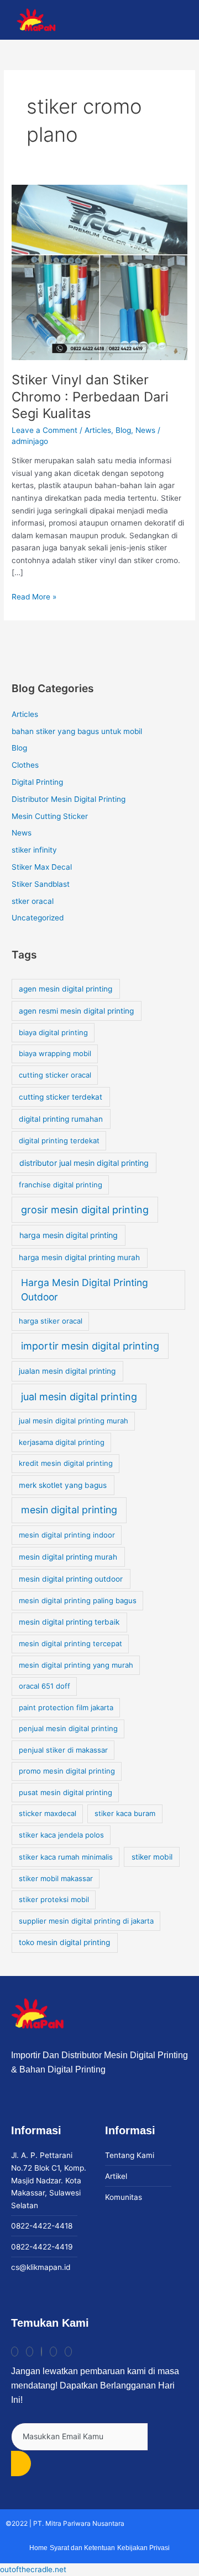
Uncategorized (38, 918)
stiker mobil (152, 1857)
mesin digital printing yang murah (76, 1665)
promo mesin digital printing (67, 1771)
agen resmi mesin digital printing (76, 1011)
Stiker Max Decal (42, 867)
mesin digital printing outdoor (71, 1579)
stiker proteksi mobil (54, 1899)
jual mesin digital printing (79, 1397)
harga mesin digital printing (69, 1235)
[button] (181, 20)
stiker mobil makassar (56, 1878)
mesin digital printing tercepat (70, 1643)
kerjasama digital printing (62, 1442)
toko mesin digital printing (64, 1942)
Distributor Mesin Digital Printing (69, 799)
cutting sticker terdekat (61, 1097)
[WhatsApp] (68, 2352)
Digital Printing (37, 782)
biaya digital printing (53, 1032)
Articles (98, 430)
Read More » (34, 596)
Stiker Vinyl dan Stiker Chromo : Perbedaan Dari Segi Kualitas (90, 397)
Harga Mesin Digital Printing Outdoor (85, 1290)
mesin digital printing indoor (67, 1535)
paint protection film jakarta (66, 1707)
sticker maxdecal (48, 1813)
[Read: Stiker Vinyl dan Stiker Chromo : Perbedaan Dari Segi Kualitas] (99, 272)
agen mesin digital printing (66, 989)
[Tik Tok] (15, 2352)
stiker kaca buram (125, 1813)
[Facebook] (41, 2352)
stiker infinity (34, 850)
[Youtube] (53, 2352)
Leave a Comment (44, 430)
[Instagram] (30, 2352)
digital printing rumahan (61, 1119)
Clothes (25, 765)
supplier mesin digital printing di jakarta (86, 1921)
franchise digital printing (61, 1185)
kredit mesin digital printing (66, 1463)
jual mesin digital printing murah (74, 1421)
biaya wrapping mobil (55, 1053)
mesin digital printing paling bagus (78, 1600)
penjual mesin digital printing (68, 1728)
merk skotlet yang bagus (63, 1485)
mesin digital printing (69, 1510)
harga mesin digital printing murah (79, 1257)
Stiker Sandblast (41, 884)
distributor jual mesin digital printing (84, 1163)
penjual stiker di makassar (63, 1750)
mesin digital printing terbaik (69, 1622)
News (145, 430)
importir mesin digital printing (90, 1346)
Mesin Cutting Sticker (50, 816)
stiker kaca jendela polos (61, 1835)
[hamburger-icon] (138, 20)
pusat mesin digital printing (66, 1792)
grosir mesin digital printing (85, 1210)
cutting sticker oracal (55, 1075)
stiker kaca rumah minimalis (66, 1857)
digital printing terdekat (59, 1140)
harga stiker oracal (51, 1321)
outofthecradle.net (33, 2569)
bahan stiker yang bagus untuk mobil (77, 731)
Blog (123, 430)
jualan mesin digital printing (67, 1371)
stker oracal (33, 901)
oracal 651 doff (44, 1686)
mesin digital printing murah (68, 1557)
